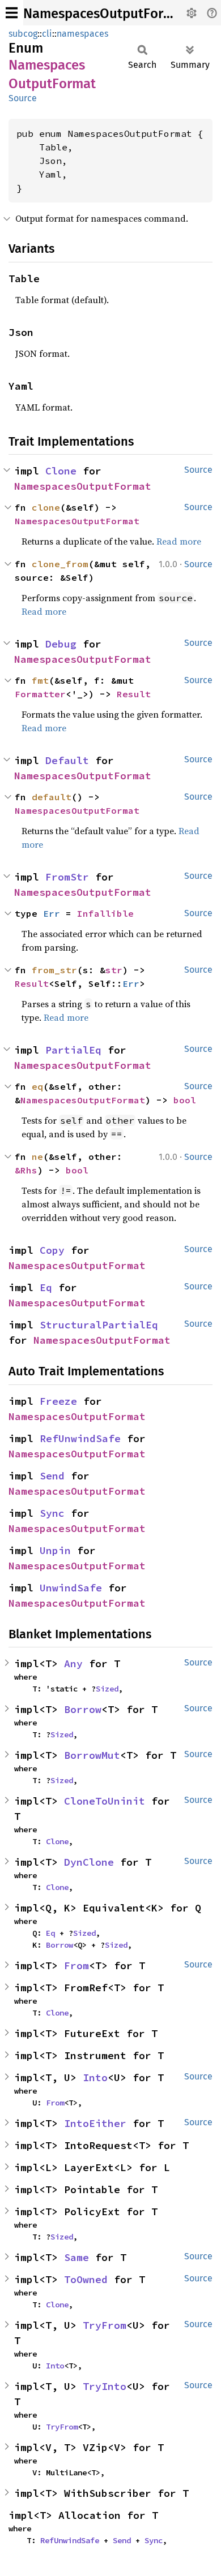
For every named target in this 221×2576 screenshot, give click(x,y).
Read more (179, 541)
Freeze (58, 1401)
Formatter (40, 694)
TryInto (105, 2386)
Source (23, 98)
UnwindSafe (71, 1588)
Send (52, 1476)
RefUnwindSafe (80, 1438)
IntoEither (95, 2123)
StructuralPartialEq (99, 1325)
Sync (52, 1513)
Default (67, 760)
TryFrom (105, 2325)
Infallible (105, 913)
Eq (46, 1287)
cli (47, 34)
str (114, 970)
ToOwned (86, 2279)
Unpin (55, 1550)
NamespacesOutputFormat (105, 14)
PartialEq (73, 1050)
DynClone (89, 1862)
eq (37, 1086)
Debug (61, 644)
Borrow (83, 1709)
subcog (23, 34)
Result (134, 694)
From (76, 1966)
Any (73, 1664)
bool (185, 1100)
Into (95, 2077)
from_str (54, 970)
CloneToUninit (105, 1801)
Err (52, 913)
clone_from (60, 564)
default (52, 797)
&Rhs (26, 1170)
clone (46, 507)
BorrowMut (92, 1755)
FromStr (67, 877)
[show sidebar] (12, 13)
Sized (107, 1689)
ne (37, 1157)
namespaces (82, 34)
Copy (52, 1250)
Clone (61, 471)
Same (76, 2257)
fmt (40, 680)
